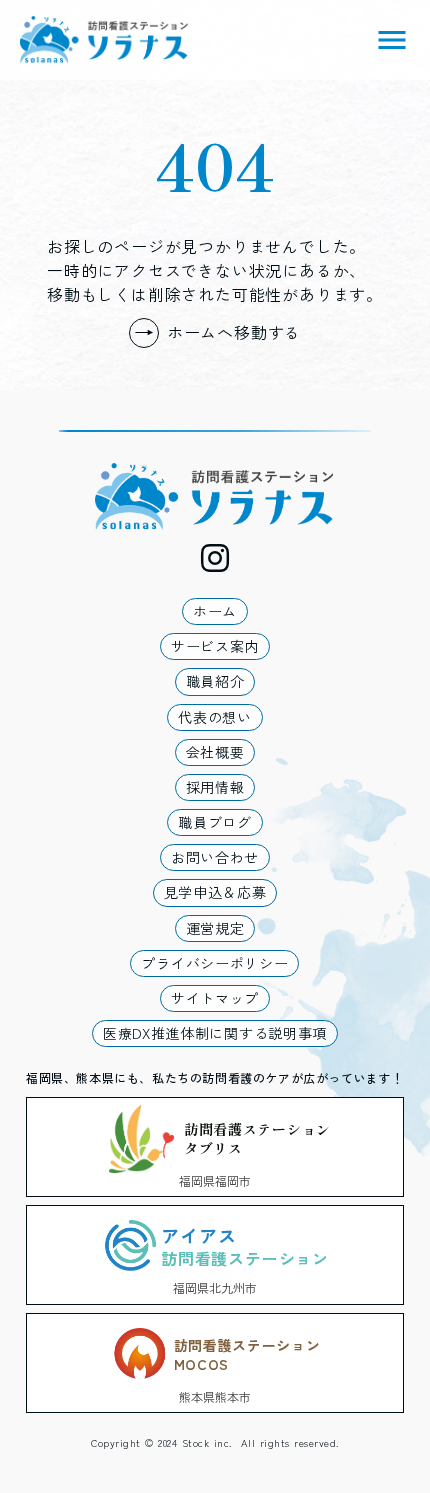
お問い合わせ (215, 857)
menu (392, 40)
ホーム (215, 611)
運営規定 (215, 928)
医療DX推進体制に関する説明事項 (215, 1033)
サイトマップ (215, 998)
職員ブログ (215, 822)
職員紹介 (215, 681)
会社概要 (215, 752)
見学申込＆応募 (215, 892)
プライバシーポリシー (214, 963)
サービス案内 (215, 646)
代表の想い (215, 717)
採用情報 (215, 787)
